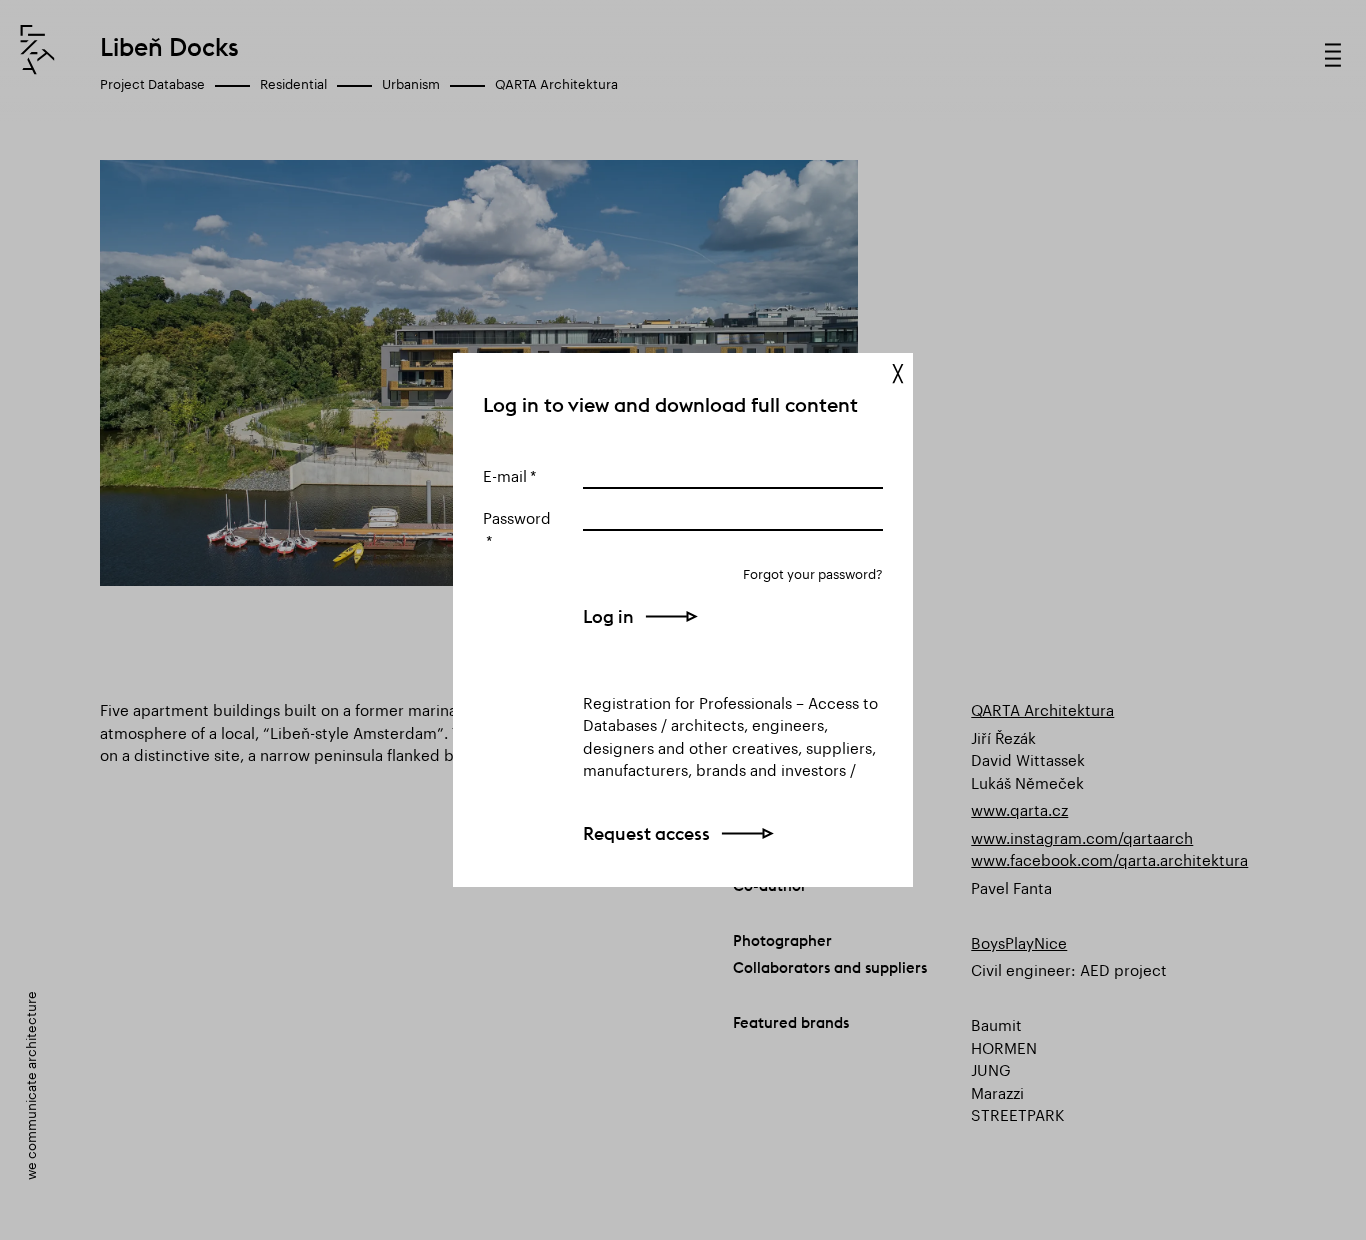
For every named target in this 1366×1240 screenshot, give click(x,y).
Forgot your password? (813, 572)
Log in (608, 616)
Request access (646, 833)
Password (517, 516)
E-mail (505, 474)
